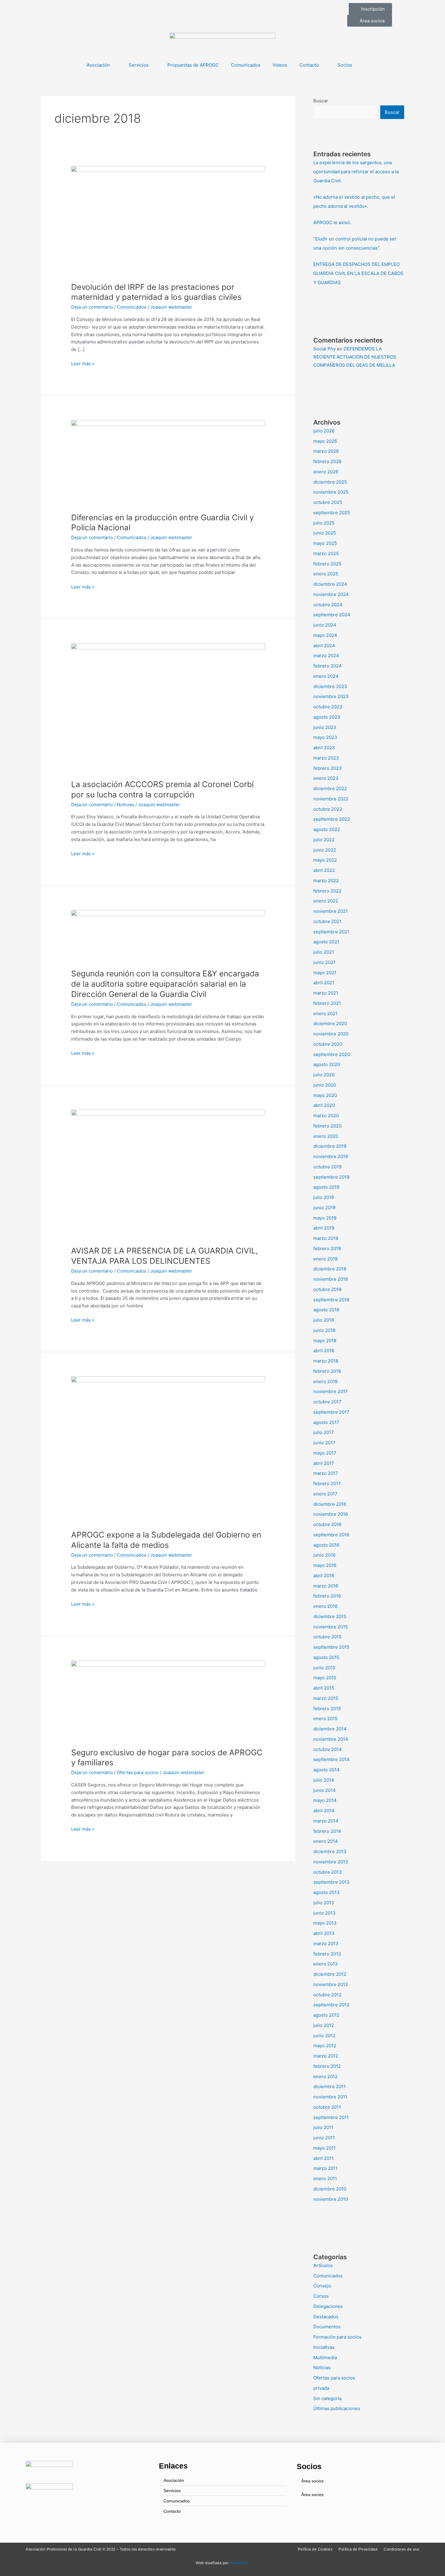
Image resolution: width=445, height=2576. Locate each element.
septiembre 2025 (332, 513)
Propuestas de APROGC (193, 65)
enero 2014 (326, 1841)
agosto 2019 (326, 1187)
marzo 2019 (326, 1238)
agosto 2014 (326, 1770)
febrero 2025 (327, 564)
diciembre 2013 (330, 1851)
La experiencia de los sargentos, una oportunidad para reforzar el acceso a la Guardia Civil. (356, 172)
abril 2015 (324, 1688)
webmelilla (239, 2563)
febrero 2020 (327, 1126)
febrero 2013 (327, 1954)
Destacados (326, 2317)
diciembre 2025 (330, 482)
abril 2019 (324, 1228)
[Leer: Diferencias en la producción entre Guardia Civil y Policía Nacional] (168, 462)
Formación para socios (337, 2337)
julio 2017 (324, 1432)
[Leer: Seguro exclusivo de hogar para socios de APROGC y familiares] (168, 1700)
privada (321, 2388)
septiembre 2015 (331, 1647)
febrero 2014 (327, 1831)
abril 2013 (324, 1933)
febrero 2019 (327, 1248)
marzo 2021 (326, 993)
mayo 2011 (325, 2148)
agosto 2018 (326, 1310)
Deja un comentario (92, 307)
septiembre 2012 (331, 2005)
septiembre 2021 (331, 932)
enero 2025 (326, 574)
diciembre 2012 (330, 1974)
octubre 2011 (327, 2107)
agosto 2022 (327, 829)
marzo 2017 (326, 1473)
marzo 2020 (326, 1116)
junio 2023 (325, 727)
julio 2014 (324, 1780)
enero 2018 (325, 1381)
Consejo (322, 2286)
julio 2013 (324, 1903)
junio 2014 (325, 1790)
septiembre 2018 (331, 1300)
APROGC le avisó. (332, 222)
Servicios (139, 65)
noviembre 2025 (331, 492)
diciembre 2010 (330, 2189)
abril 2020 (324, 1105)
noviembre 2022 (331, 799)
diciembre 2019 (330, 1146)
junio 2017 (324, 1443)
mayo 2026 (325, 441)
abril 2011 (323, 2158)
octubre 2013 (328, 1872)
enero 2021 (325, 1013)
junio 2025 (325, 533)
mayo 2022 (325, 860)
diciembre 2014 (330, 1729)
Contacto (309, 65)
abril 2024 (324, 646)
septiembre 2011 (331, 2117)
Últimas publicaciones (337, 2408)
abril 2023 (324, 748)
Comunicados (246, 65)
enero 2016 (325, 1606)
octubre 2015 (327, 1637)
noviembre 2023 (331, 696)
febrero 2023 (328, 768)
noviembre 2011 (330, 2097)
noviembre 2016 (331, 1514)
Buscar (321, 101)
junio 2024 (325, 625)
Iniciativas (324, 2347)
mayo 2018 (325, 1341)
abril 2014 (324, 1811)
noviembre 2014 (331, 1739)
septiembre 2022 (332, 819)
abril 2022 (324, 870)
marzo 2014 (326, 1821)
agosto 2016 (326, 1545)
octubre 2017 (327, 1402)
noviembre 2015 (331, 1627)
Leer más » (83, 363)
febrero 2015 (327, 1709)
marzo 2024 (326, 656)
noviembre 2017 (331, 1391)
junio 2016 (324, 1555)
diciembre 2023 (330, 686)
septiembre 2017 (331, 1412)
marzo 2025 (326, 553)
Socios (345, 65)
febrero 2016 (327, 1596)
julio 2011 (323, 2127)
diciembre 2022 (330, 788)
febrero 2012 (327, 2066)
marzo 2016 (326, 1586)
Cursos (321, 2296)
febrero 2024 (328, 666)
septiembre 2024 (332, 615)
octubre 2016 (327, 1524)
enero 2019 (325, 1259)
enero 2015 (325, 1718)
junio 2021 (324, 962)
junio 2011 (324, 2138)
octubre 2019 (327, 1167)
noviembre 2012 (331, 1984)
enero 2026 (326, 472)
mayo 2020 (325, 1095)
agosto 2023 (327, 717)
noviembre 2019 (331, 1156)
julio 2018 (324, 1320)
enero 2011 (325, 2179)
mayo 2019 (325, 1218)
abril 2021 (324, 983)
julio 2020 (324, 1075)
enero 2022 (326, 901)
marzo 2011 (325, 2168)
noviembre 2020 (331, 1034)
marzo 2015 (326, 1698)
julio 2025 (324, 523)
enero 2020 (326, 1136)
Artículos (323, 2265)
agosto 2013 (326, 1892)
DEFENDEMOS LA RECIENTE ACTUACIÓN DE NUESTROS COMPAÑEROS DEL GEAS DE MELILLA (355, 357)
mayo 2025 (325, 543)
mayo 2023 (325, 737)
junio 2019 (324, 1208)
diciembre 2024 (330, 584)
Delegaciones (328, 2306)
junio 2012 (324, 2036)
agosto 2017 (326, 1422)
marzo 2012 (326, 2056)
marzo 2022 (326, 881)
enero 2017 (325, 1494)
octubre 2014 (328, 1749)
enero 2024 (326, 676)
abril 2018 (324, 1351)
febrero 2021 (327, 1003)
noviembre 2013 (331, 1862)
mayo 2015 (325, 1678)
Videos (280, 65)
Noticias (125, 805)
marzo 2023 (326, 758)
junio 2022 (325, 850)
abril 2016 (324, 1576)
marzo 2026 (326, 451)
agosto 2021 (326, 942)
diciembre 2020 (330, 1023)
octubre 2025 (328, 502)
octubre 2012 (327, 1995)
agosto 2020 (327, 1064)
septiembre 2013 (331, 1882)
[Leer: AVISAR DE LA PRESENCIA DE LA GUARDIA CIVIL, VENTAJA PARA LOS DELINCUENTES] (168, 1174)
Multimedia (325, 2357)
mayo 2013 (325, 1923)
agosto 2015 (326, 1657)
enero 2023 (326, 778)
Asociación (98, 65)
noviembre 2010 (331, 2199)
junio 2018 (324, 1330)
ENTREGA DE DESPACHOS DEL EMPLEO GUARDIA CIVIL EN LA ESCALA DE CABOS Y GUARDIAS (358, 273)
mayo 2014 (325, 1800)
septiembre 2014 (331, 1759)
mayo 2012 (325, 2046)
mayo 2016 (325, 1565)
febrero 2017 (327, 1483)
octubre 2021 (327, 921)
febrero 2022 (327, 891)
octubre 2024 (328, 605)
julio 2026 (324, 431)
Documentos (327, 2327)
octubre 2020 (328, 1044)
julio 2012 (324, 2025)
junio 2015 (324, 1668)
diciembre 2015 (330, 1616)
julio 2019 (324, 1197)
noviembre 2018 (331, 1279)
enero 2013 (326, 1964)
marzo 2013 (326, 1944)
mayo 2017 (325, 1453)
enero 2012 (325, 2076)
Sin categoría (327, 2398)
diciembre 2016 (330, 1504)
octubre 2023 (328, 707)
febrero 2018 (327, 1371)
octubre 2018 (327, 1289)
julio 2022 (324, 840)
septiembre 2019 (331, 1177)
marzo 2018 (326, 1361)
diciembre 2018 (330, 1269)
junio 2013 (325, 1913)
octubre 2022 (328, 809)
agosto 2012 (326, 2015)
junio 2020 (325, 1085)
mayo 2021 (325, 973)
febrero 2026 (327, 461)
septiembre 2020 (332, 1054)
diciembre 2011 (330, 2086)
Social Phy (325, 349)
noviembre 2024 (331, 594)
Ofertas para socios (138, 1772)
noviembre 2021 (331, 911)
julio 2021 (324, 952)
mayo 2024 (325, 635)
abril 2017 (324, 1463)
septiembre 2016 (331, 1535)
